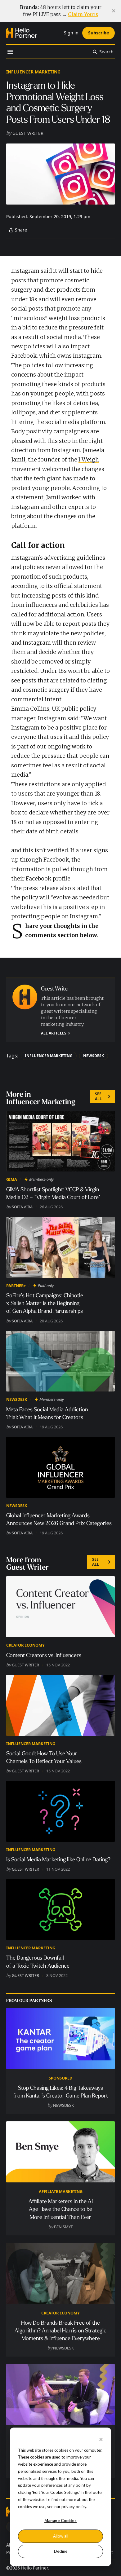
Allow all (61, 2536)
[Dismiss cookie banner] (101, 2439)
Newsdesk (94, 1056)
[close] (114, 11)
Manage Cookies (60, 2521)
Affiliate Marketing (61, 2191)
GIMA (12, 1179)
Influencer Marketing (33, 72)
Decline (61, 2551)
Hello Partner (34, 2568)
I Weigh (89, 459)
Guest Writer (28, 133)
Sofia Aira (22, 1207)
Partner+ (16, 1286)
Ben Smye (63, 2227)
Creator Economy (25, 1645)
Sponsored (60, 2078)
